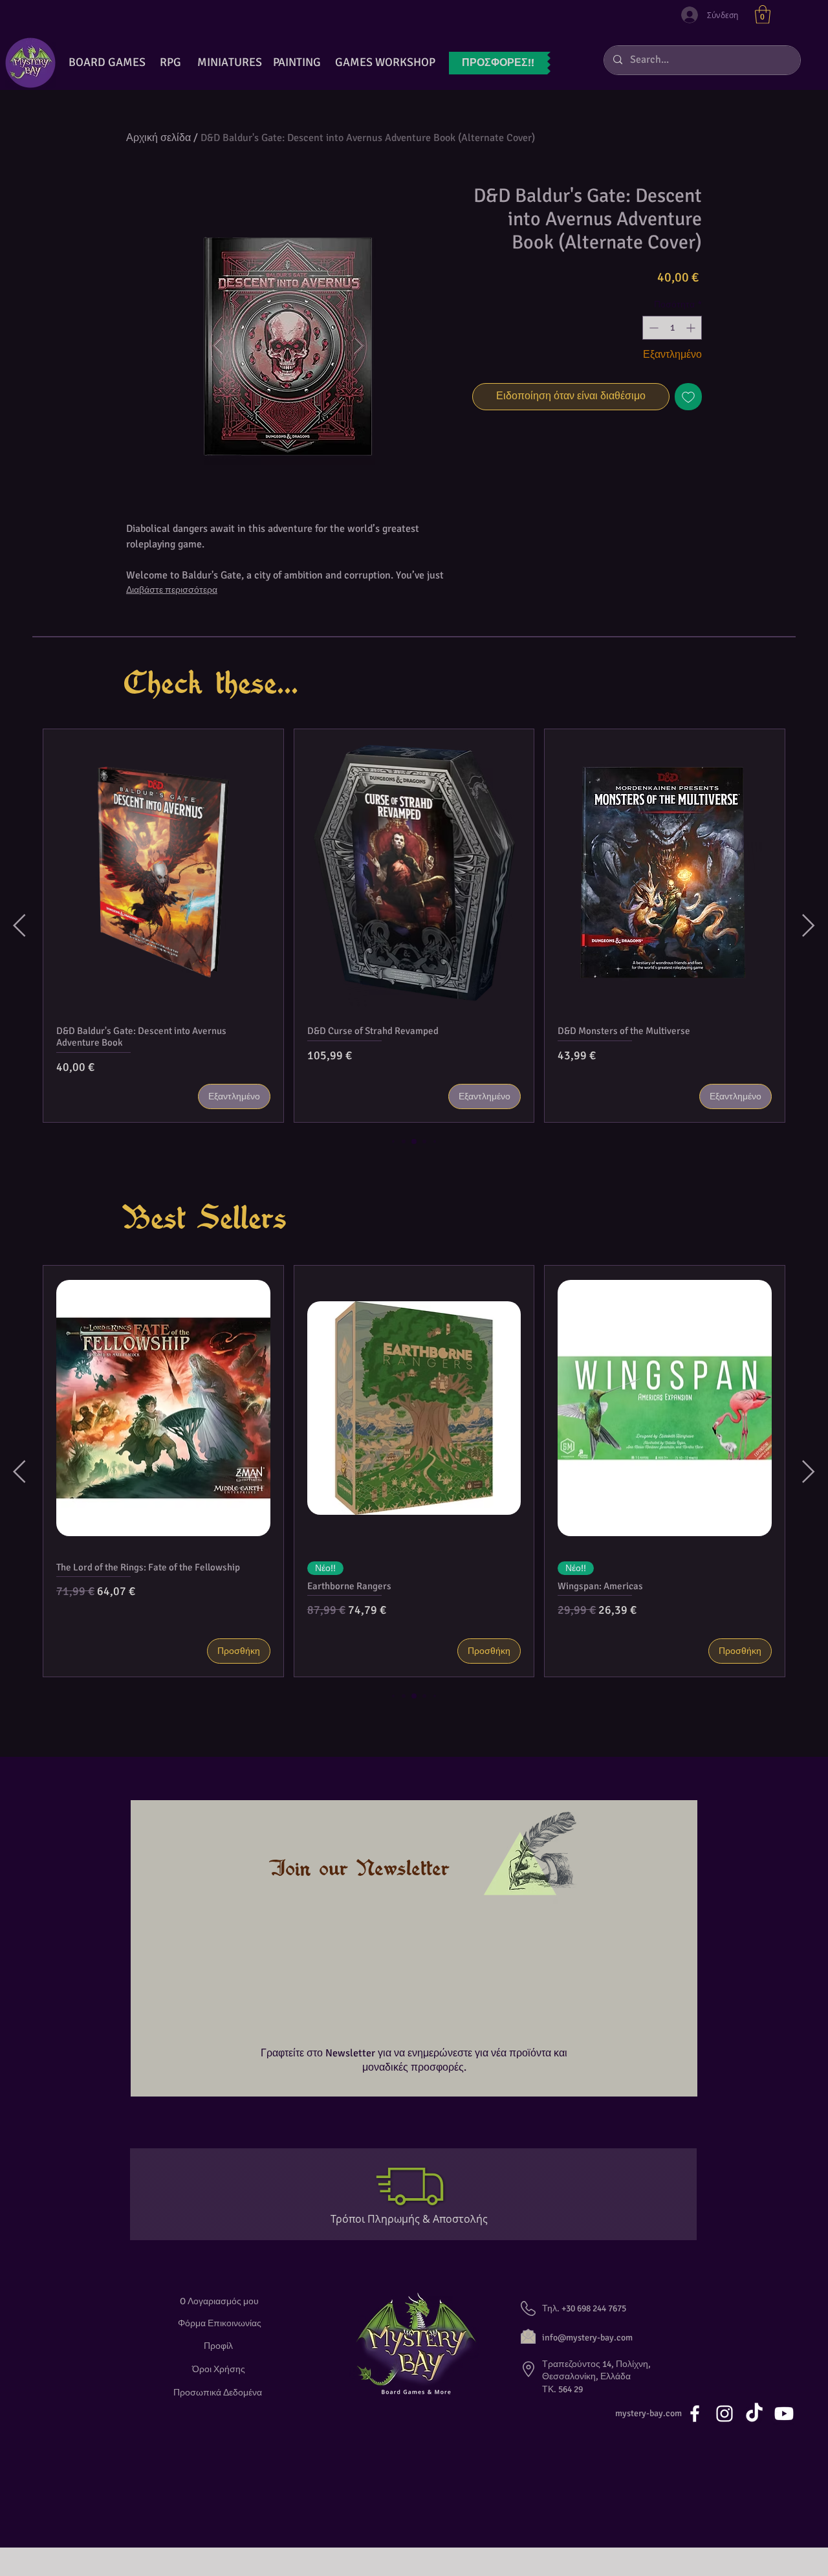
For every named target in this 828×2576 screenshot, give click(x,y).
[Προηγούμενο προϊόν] (19, 925)
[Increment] (692, 328)
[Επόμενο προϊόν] (809, 925)
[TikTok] (754, 2411)
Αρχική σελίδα (158, 138)
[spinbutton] (672, 328)
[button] (763, 15)
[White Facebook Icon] (695, 2411)
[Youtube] (784, 2411)
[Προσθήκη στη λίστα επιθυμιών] (688, 397)
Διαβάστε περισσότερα (172, 590)
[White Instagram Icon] (724, 2411)
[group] (414, 926)
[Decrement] (652, 328)
